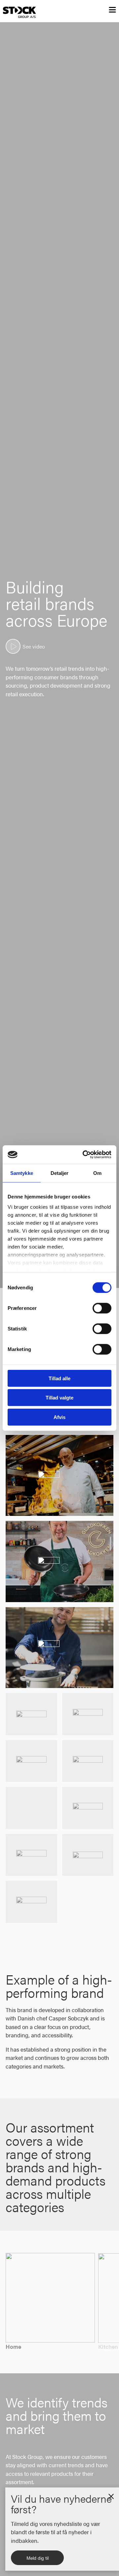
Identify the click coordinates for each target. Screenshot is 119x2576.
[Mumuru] (31, 1855)
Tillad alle (59, 1378)
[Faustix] (31, 1808)
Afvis (59, 1417)
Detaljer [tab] (60, 1173)
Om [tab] (97, 1173)
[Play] (13, 646)
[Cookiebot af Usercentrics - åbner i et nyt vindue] (84, 1155)
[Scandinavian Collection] (88, 1808)
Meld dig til (38, 2558)
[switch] (102, 1308)
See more (60, 1508)
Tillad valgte (59, 1398)
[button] (111, 2495)
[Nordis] (31, 1761)
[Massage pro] (88, 1855)
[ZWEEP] (88, 1714)
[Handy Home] (31, 1902)
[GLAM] (31, 1714)
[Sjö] (88, 1761)
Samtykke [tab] (22, 1173)
